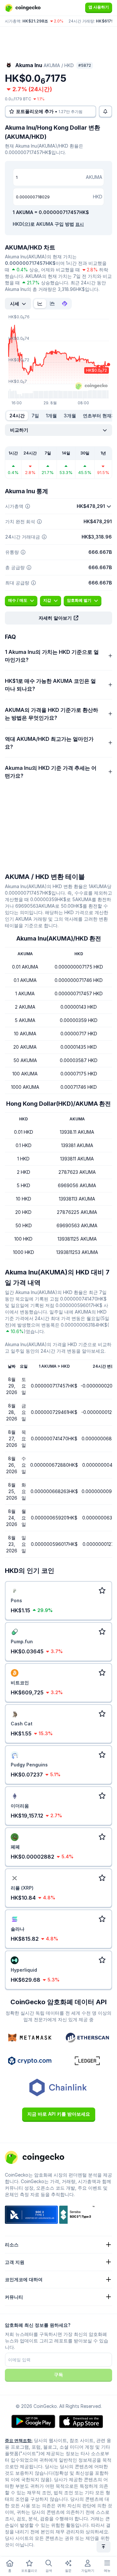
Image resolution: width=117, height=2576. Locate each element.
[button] (58, 618)
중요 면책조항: (19, 2440)
